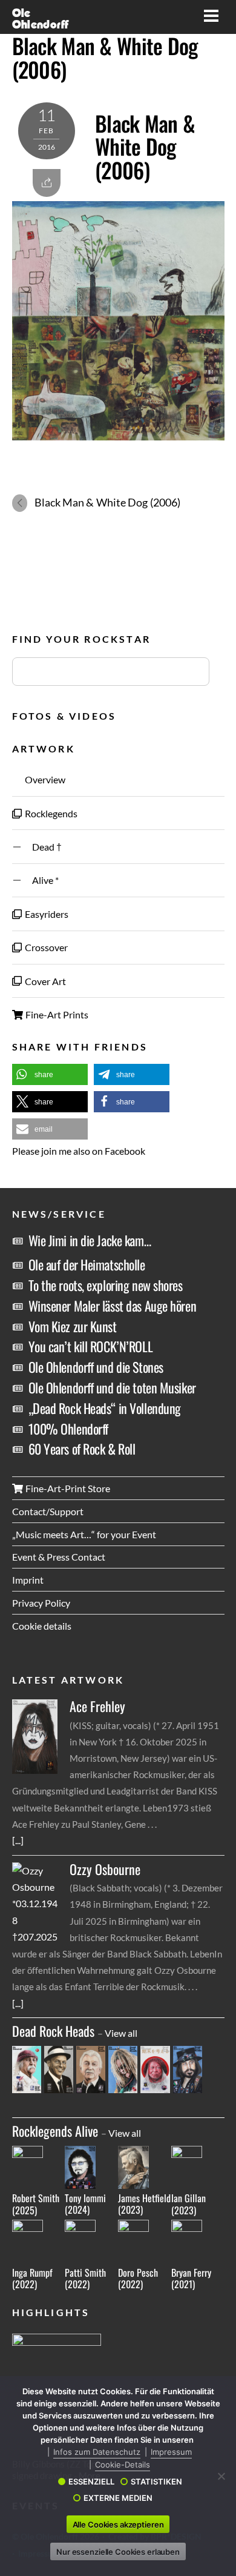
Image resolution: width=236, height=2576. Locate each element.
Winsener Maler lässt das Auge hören (113, 1306)
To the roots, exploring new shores (106, 1285)
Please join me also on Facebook (79, 1151)
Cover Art (44, 981)
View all (121, 2033)
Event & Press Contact (59, 1557)
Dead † (42, 847)
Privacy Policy (41, 1603)
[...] (18, 1840)
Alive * (41, 880)
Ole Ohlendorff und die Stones (96, 1367)
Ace (97, 1706)
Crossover (45, 947)
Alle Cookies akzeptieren (118, 2525)
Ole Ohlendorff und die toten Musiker (112, 1387)
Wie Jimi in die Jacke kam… (90, 1240)
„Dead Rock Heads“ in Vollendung (105, 1408)
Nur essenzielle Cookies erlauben (118, 2552)
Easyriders (46, 914)
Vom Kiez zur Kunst (73, 1326)
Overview (44, 779)
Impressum (171, 2452)
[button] (50, 1074)
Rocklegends (50, 813)
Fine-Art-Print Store (67, 1488)
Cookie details (42, 1626)
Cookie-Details (123, 2465)
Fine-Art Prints (56, 1014)
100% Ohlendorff (68, 1429)
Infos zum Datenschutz (97, 2452)
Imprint (28, 1580)
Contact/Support (48, 1511)
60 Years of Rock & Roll (82, 1449)
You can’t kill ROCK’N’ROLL (91, 1346)
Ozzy (105, 1869)
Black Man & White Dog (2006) (105, 57)
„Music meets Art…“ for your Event (84, 1534)
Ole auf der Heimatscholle (87, 1264)
